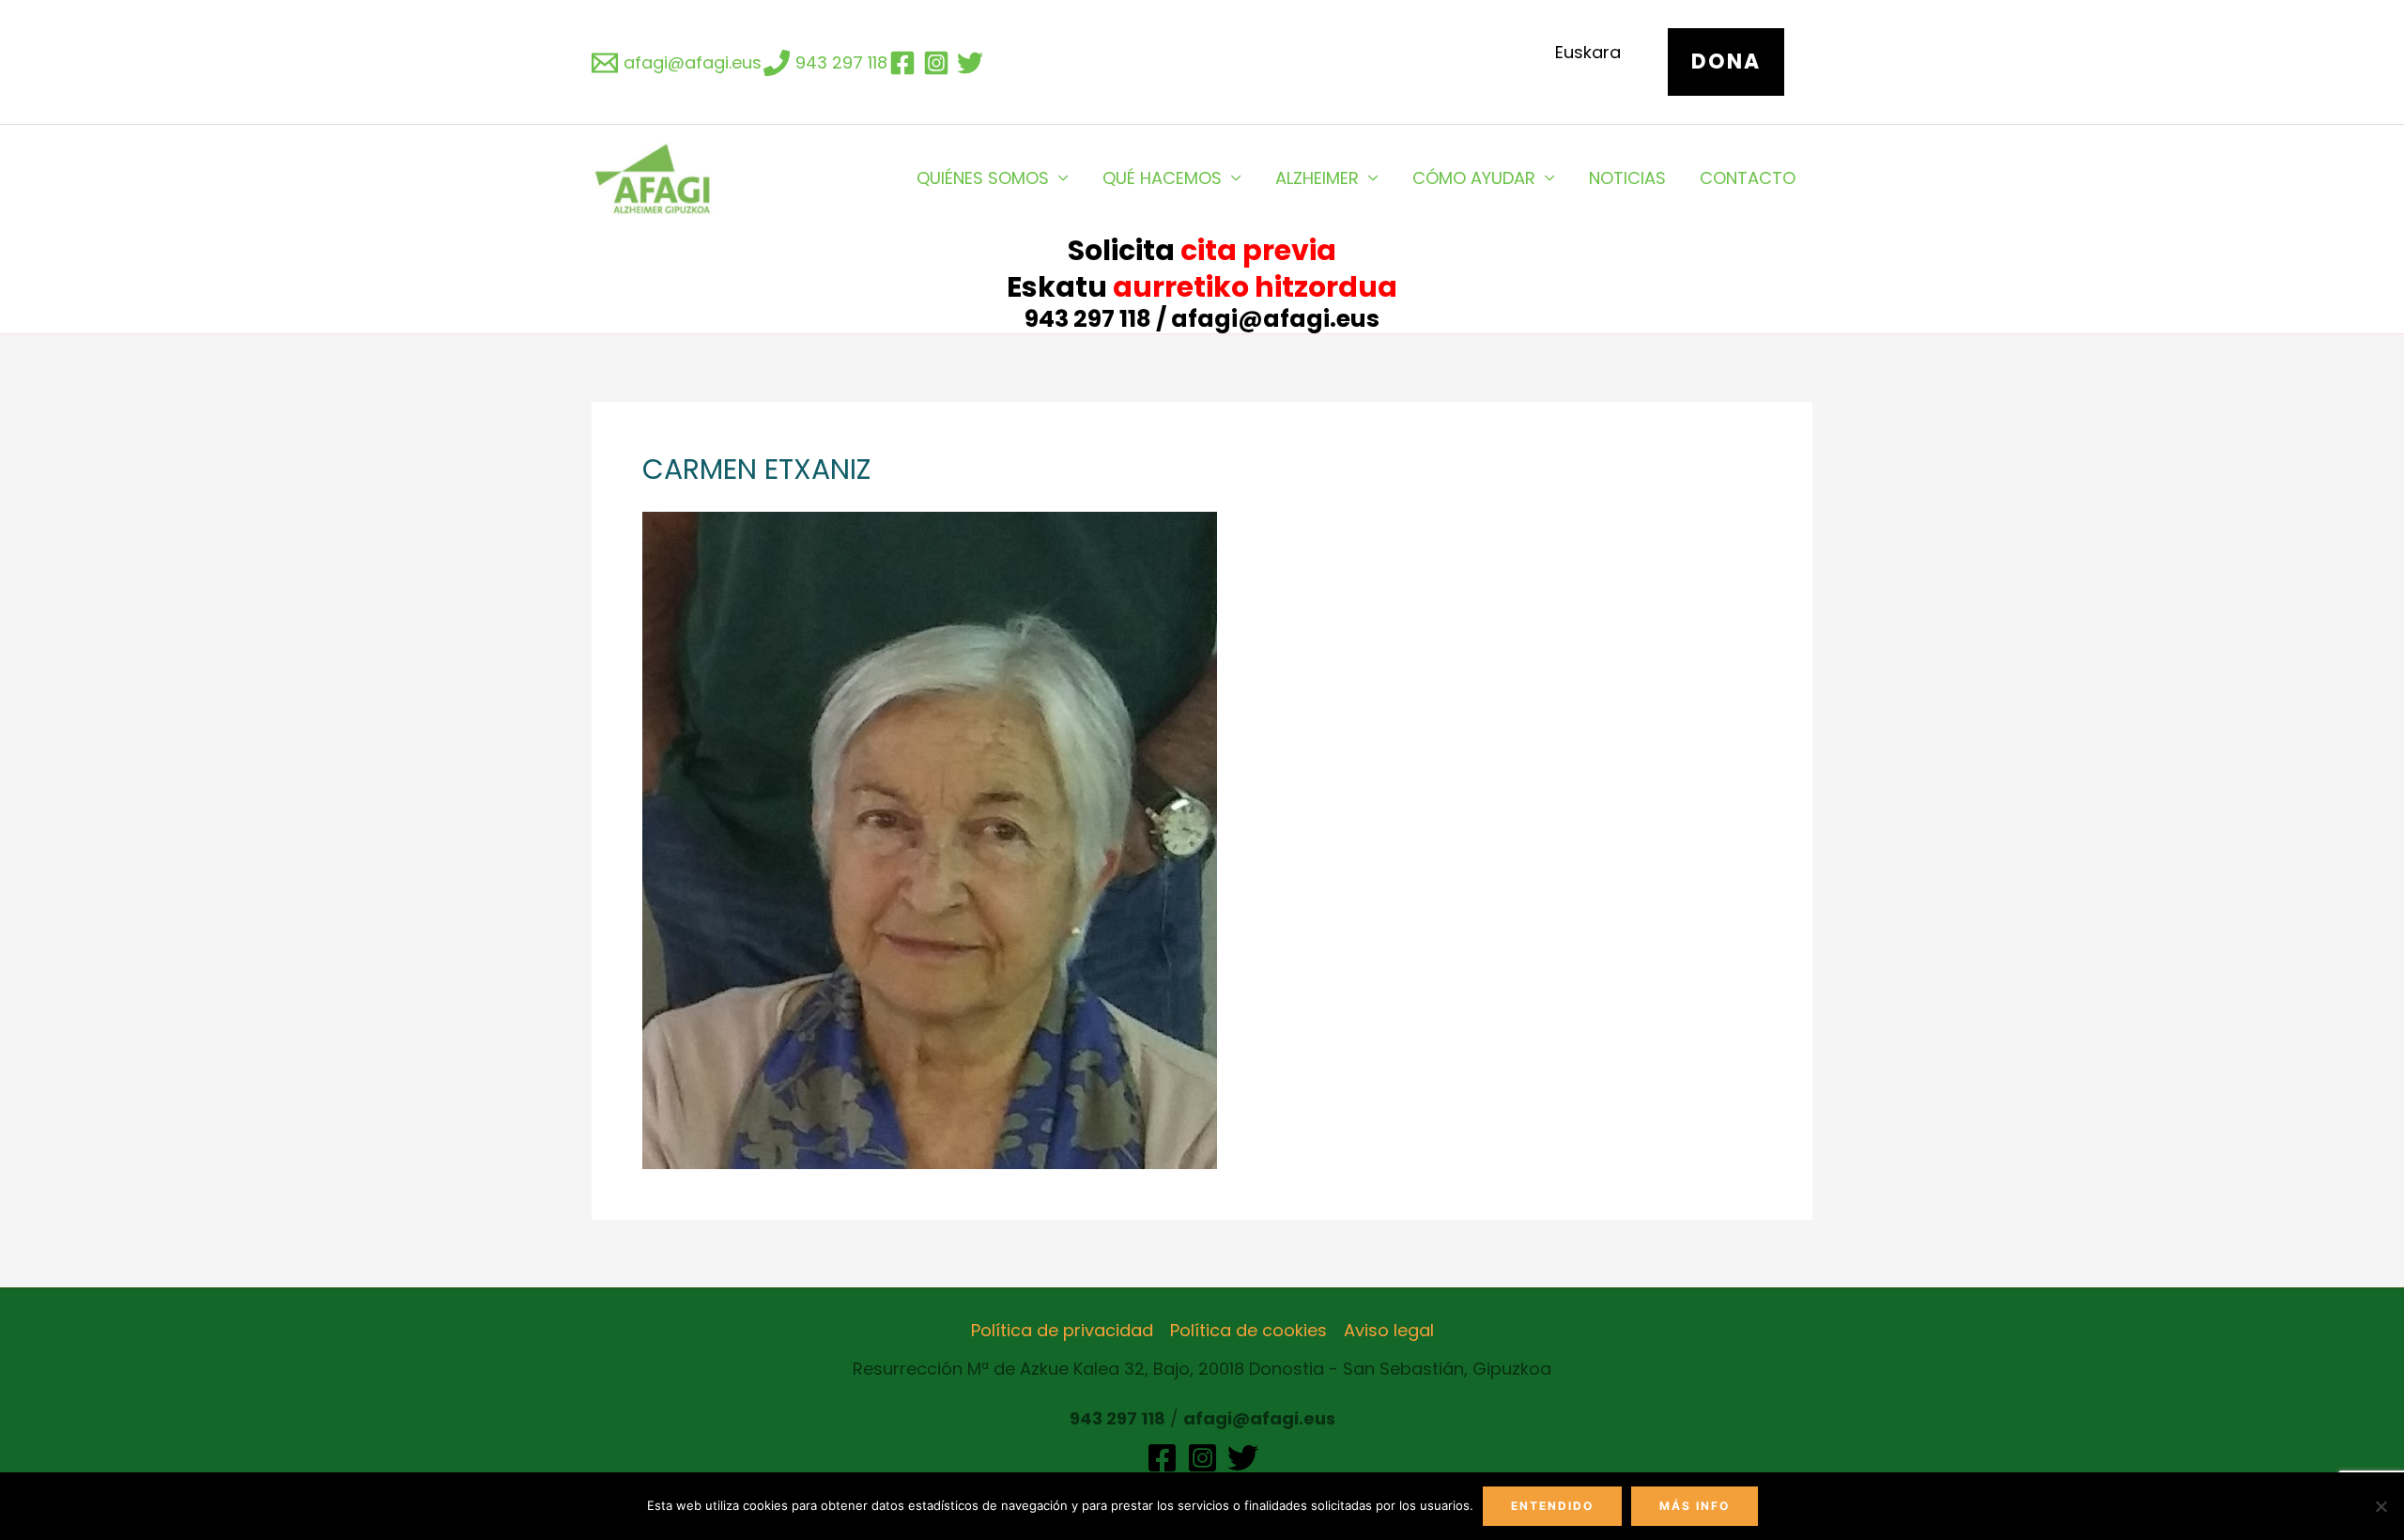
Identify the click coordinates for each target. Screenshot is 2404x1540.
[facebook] (905, 63)
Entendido (1552, 1506)
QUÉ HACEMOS (1162, 178)
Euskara (1588, 52)
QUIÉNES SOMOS (983, 178)
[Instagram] (1202, 1458)
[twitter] (973, 63)
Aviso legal (1389, 1330)
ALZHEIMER (1317, 178)
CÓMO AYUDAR (1474, 178)
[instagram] (939, 63)
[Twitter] (1243, 1458)
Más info (1695, 1506)
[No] (2381, 1506)
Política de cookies (1248, 1330)
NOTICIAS (1627, 178)
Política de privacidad (1062, 1330)
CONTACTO (1748, 178)
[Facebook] (1162, 1458)
